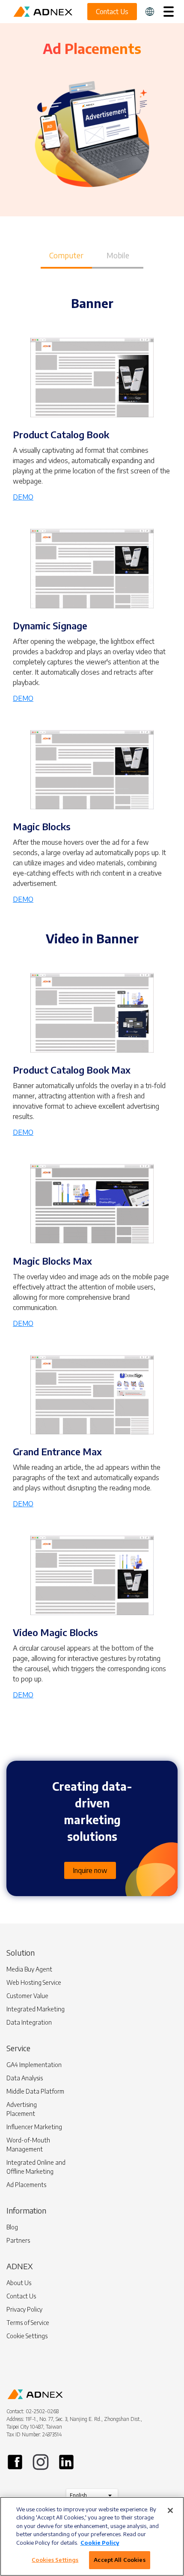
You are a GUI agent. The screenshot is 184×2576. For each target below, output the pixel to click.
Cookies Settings (55, 2560)
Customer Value (27, 1996)
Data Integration (29, 2022)
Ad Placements (26, 2185)
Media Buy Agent (29, 1969)
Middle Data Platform (35, 2091)
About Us (19, 2283)
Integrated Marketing (36, 2009)
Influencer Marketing (34, 2127)
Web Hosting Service (34, 1982)
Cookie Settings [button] (27, 2336)
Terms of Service (28, 2323)
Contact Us (21, 2296)
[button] (150, 12)
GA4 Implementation (34, 2065)
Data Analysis (25, 2078)
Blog (12, 2227)
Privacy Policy (24, 2309)
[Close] (170, 2510)
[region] (92, 2536)
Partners (18, 2240)
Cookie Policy (100, 2543)
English (78, 2495)
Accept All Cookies (119, 2560)
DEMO (23, 497)
